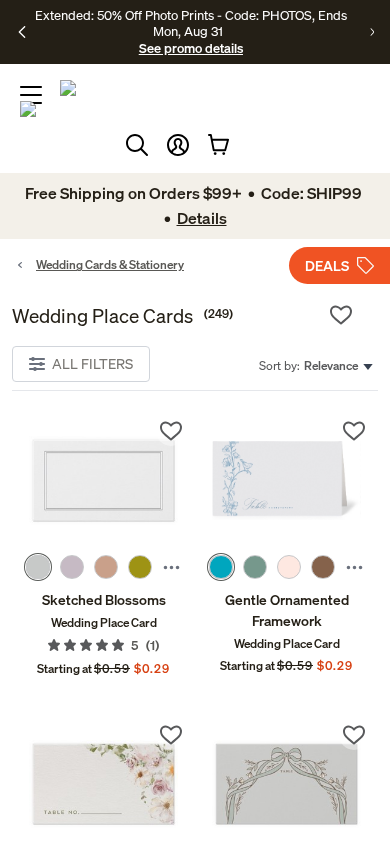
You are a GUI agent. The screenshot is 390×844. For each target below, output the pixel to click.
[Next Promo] (372, 32)
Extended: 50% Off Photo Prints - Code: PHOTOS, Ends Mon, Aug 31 (191, 23)
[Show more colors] (171, 567)
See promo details (191, 48)
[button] (178, 145)
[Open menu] (31, 95)
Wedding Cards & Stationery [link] (110, 264)
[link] (103, 480)
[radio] (38, 567)
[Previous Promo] (22, 32)
